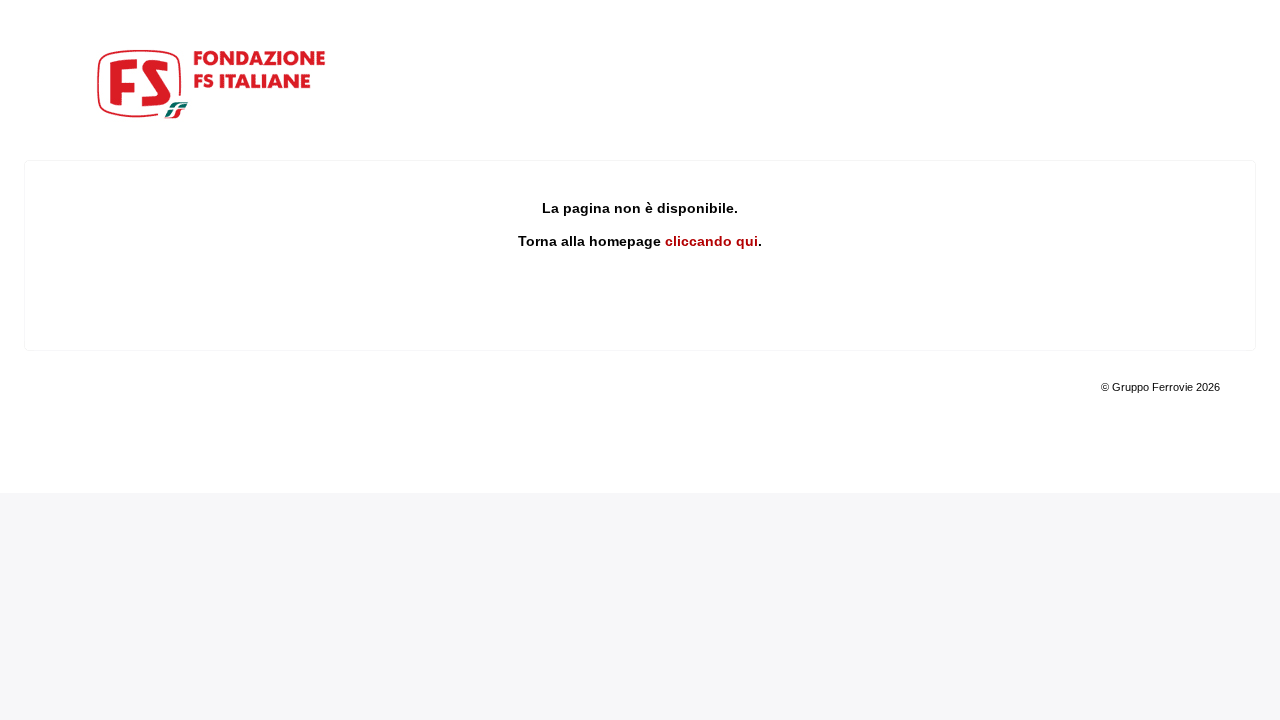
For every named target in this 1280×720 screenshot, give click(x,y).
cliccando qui (711, 241)
